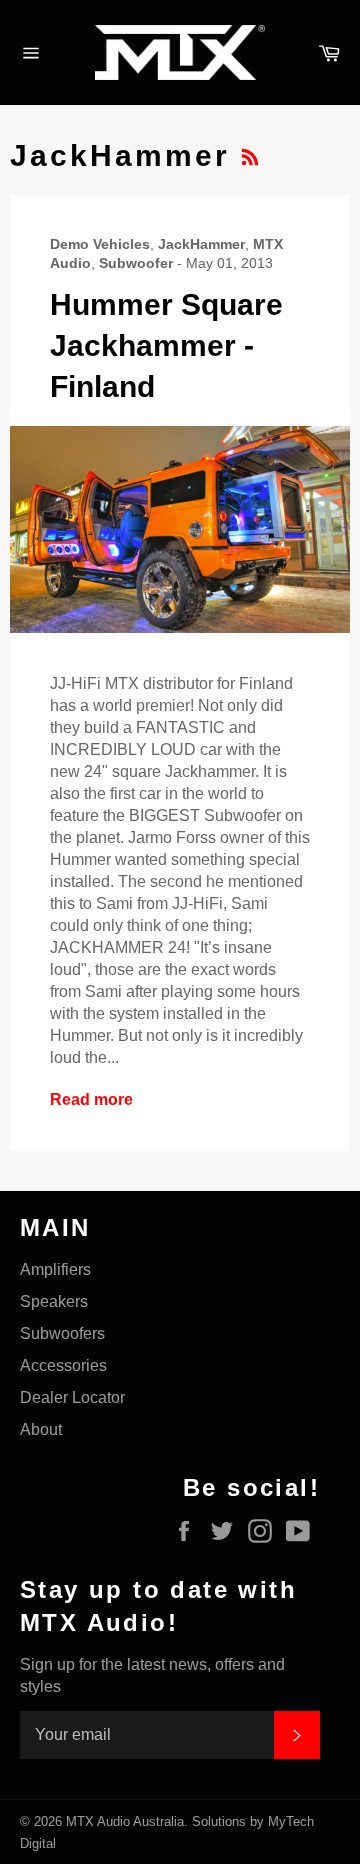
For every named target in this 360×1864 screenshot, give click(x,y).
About (41, 1429)
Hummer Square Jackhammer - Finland (166, 346)
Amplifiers (55, 1269)
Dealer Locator (72, 1397)
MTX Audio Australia (125, 1821)
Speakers (54, 1301)
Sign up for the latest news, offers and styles (152, 1675)
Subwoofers (62, 1333)
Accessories (63, 1365)
